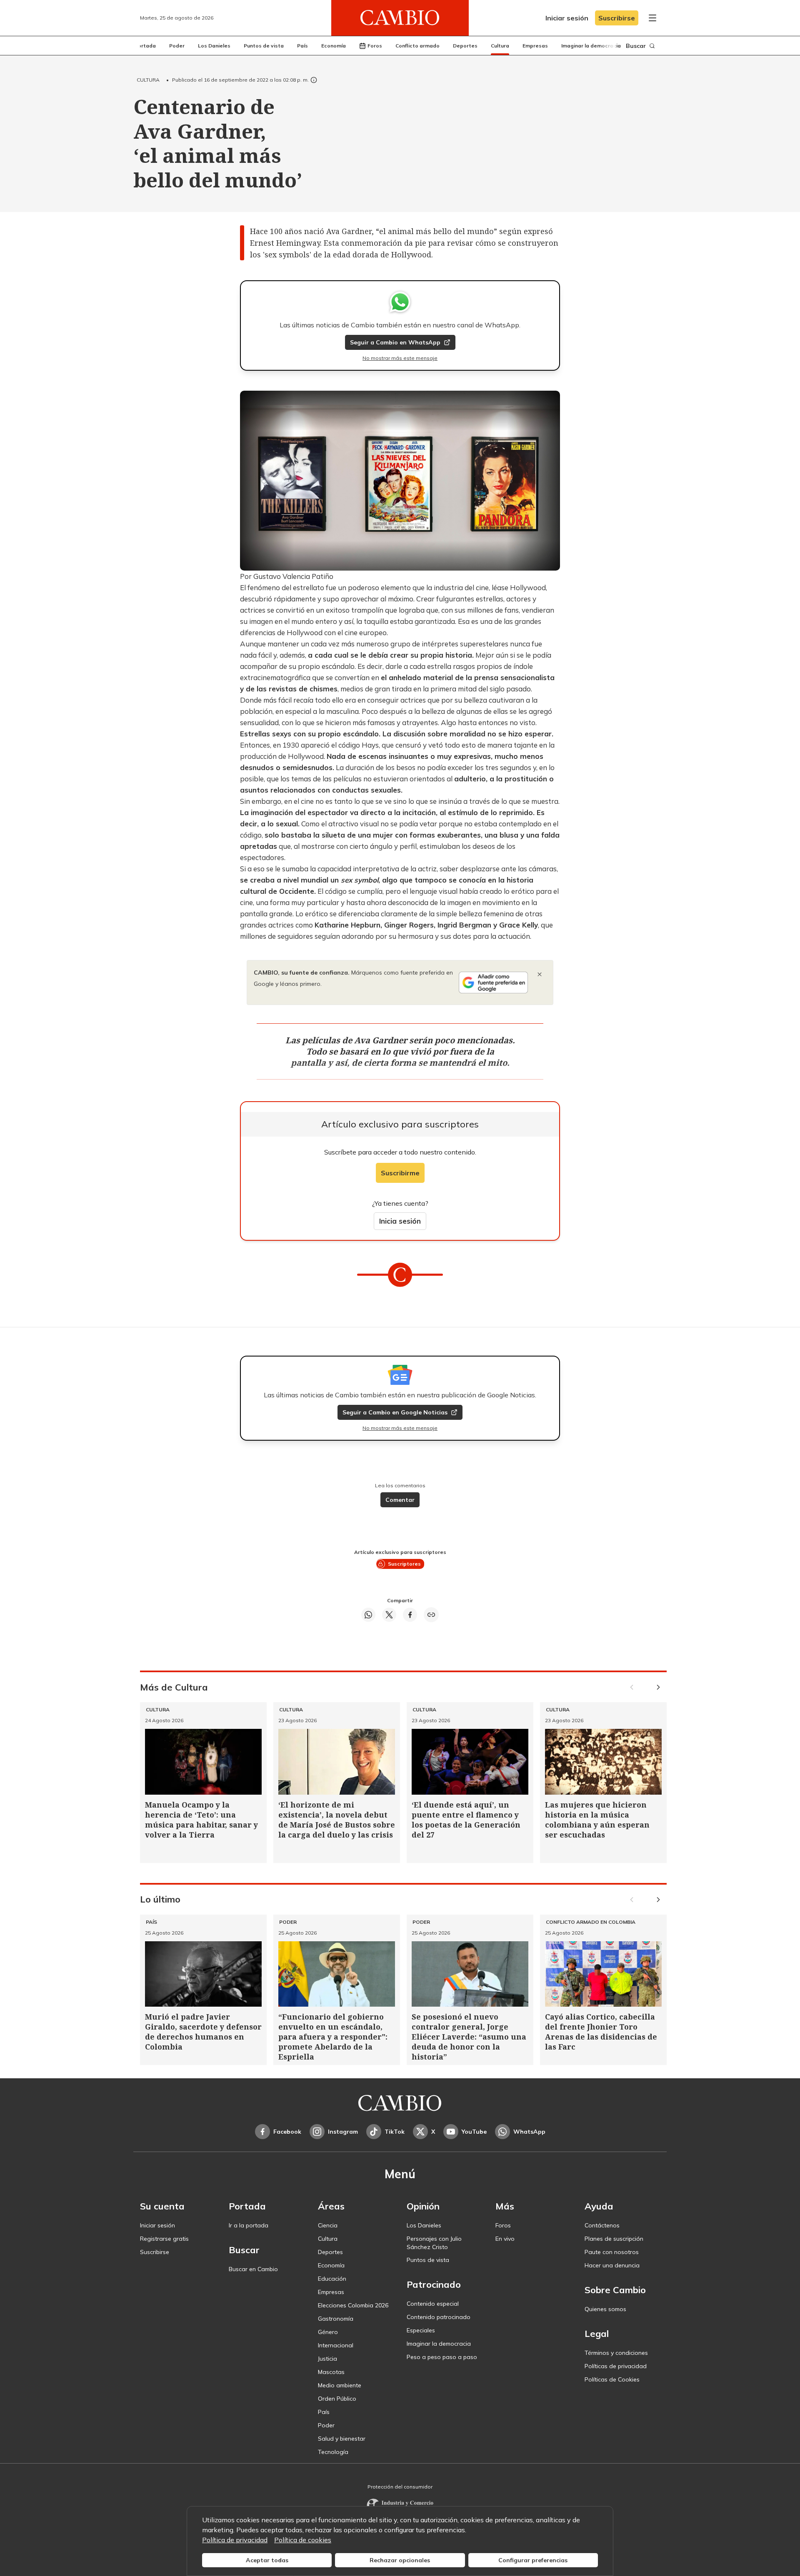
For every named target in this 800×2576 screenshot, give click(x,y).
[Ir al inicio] (400, 18)
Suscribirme (400, 1173)
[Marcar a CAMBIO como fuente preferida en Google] (493, 983)
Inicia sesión (400, 1221)
